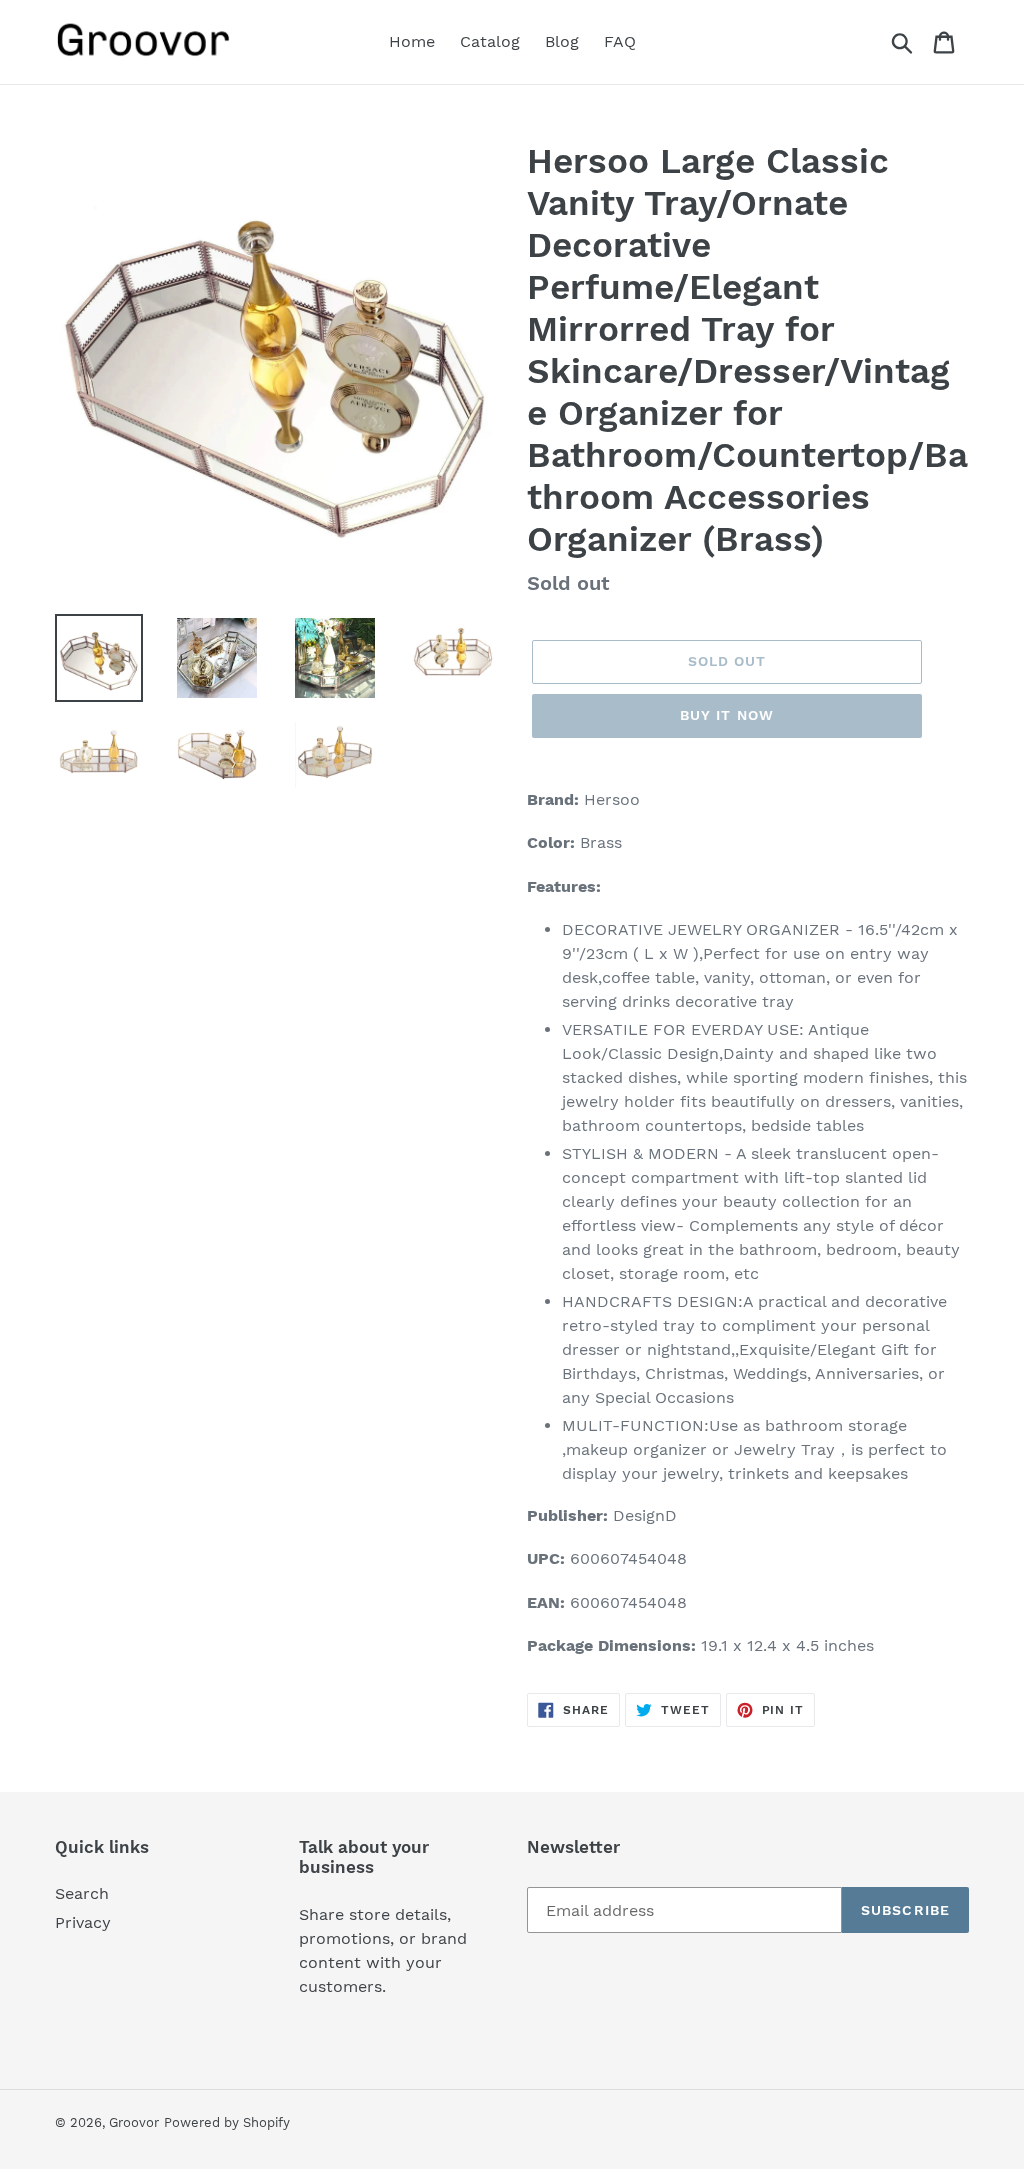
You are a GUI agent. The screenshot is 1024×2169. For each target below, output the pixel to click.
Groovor (134, 2122)
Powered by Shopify (227, 2122)
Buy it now (727, 715)
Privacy (83, 1922)
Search (82, 1893)
